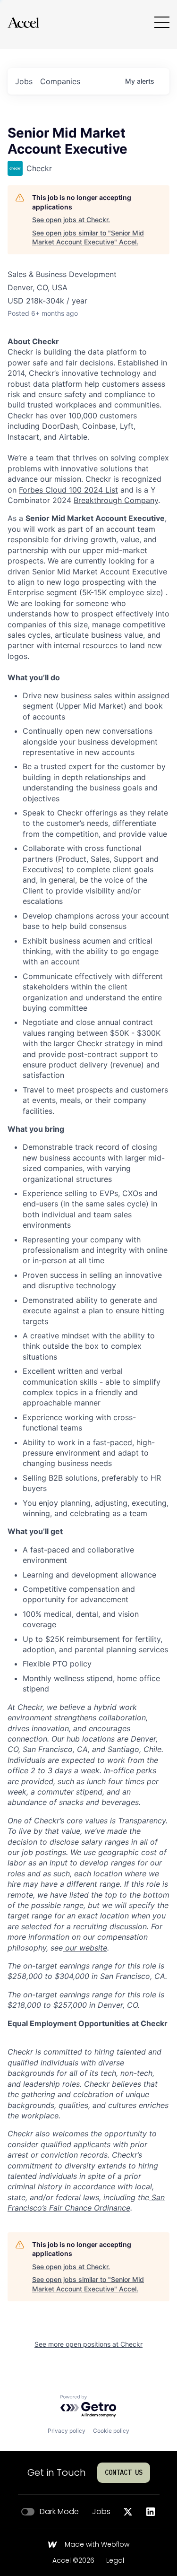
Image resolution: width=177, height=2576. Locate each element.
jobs (24, 81)
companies (60, 81)
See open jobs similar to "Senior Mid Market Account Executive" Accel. (88, 238)
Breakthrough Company (116, 500)
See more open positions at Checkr (88, 2344)
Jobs (101, 2512)
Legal (115, 2561)
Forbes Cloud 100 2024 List (68, 490)
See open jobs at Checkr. (71, 220)
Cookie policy (111, 2431)
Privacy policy (67, 2431)
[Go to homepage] (23, 22)
